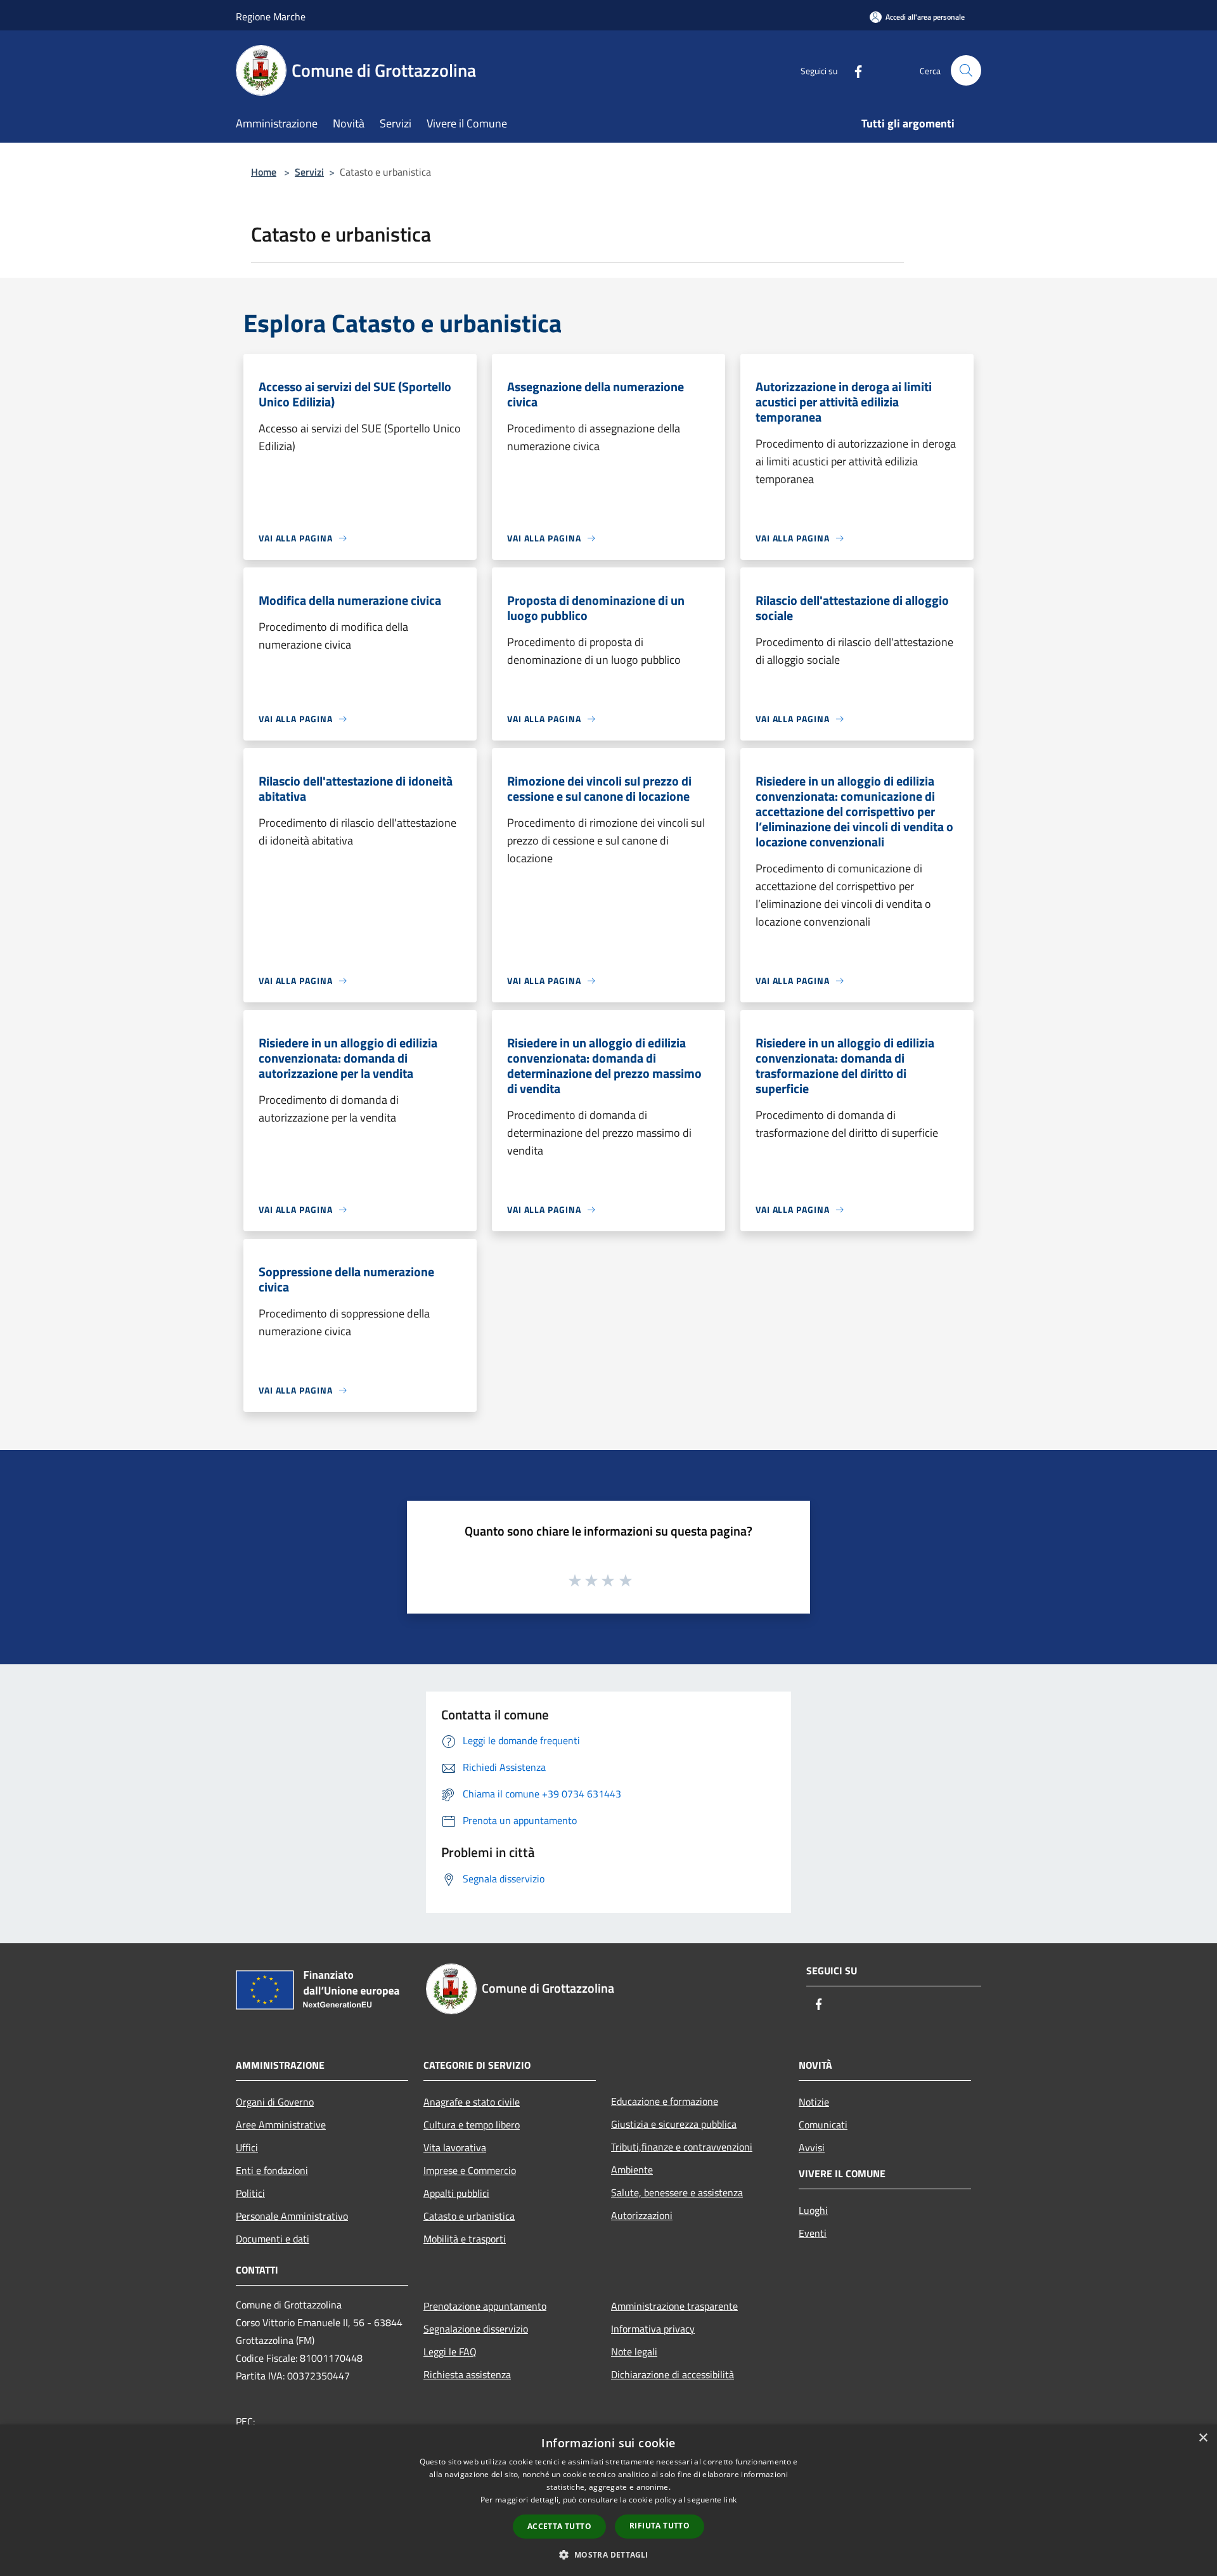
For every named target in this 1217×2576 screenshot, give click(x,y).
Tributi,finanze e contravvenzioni (682, 2147)
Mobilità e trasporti (465, 2239)
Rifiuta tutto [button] (660, 2526)
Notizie (814, 2102)
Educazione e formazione (665, 2101)
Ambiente (632, 2170)
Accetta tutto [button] (559, 2526)
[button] (608, 2554)
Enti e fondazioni (272, 2170)
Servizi (309, 172)
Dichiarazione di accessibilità (673, 2374)
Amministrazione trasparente (674, 2306)
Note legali (634, 2352)
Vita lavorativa (455, 2147)
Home (264, 172)
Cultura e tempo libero (472, 2125)
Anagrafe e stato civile (472, 2102)
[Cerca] (966, 70)
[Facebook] (853, 70)
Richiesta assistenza (467, 2374)
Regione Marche (271, 16)
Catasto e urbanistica (469, 2216)
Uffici (247, 2147)
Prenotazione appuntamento (485, 2306)
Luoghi (813, 2210)
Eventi (813, 2233)
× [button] (1203, 2438)
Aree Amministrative (281, 2125)
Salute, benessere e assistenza (677, 2192)
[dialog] (608, 2500)
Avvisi (812, 2147)
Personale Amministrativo (292, 2216)
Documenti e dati (273, 2239)
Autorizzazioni (642, 2215)
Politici (250, 2193)
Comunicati (823, 2125)
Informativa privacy (653, 2329)
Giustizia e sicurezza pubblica (674, 2124)
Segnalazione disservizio (476, 2329)
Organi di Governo (275, 2102)
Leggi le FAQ (450, 2352)
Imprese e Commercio (470, 2170)
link (730, 2500)
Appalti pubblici (456, 2193)
